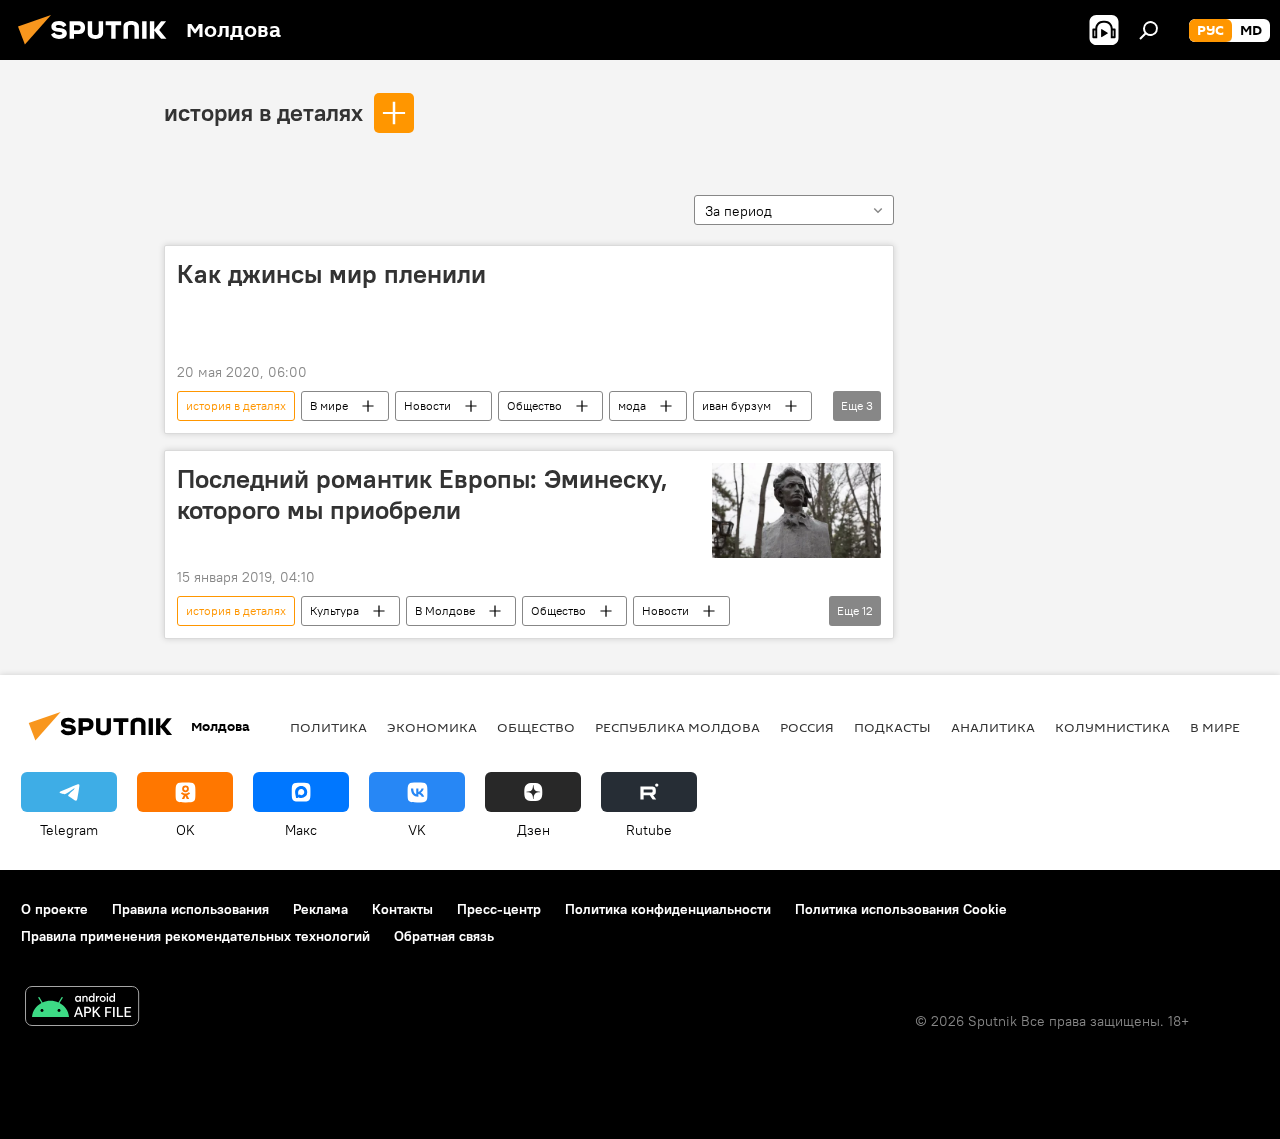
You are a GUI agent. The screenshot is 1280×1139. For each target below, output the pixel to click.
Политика (328, 727)
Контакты (402, 909)
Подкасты (892, 727)
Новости (427, 405)
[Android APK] (82, 1008)
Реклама (320, 909)
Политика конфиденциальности (668, 909)
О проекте (54, 909)
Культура (334, 610)
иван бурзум (736, 405)
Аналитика (993, 727)
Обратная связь (444, 936)
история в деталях (263, 112)
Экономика (432, 727)
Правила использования (190, 909)
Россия (807, 727)
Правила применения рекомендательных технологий (195, 936)
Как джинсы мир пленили (331, 274)
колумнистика (1112, 727)
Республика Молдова (677, 727)
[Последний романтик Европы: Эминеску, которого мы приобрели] (796, 510)
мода (632, 405)
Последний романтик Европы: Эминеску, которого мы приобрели (422, 494)
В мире (329, 405)
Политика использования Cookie (901, 909)
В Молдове (445, 610)
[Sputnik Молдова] (98, 47)
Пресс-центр (499, 909)
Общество (534, 405)
